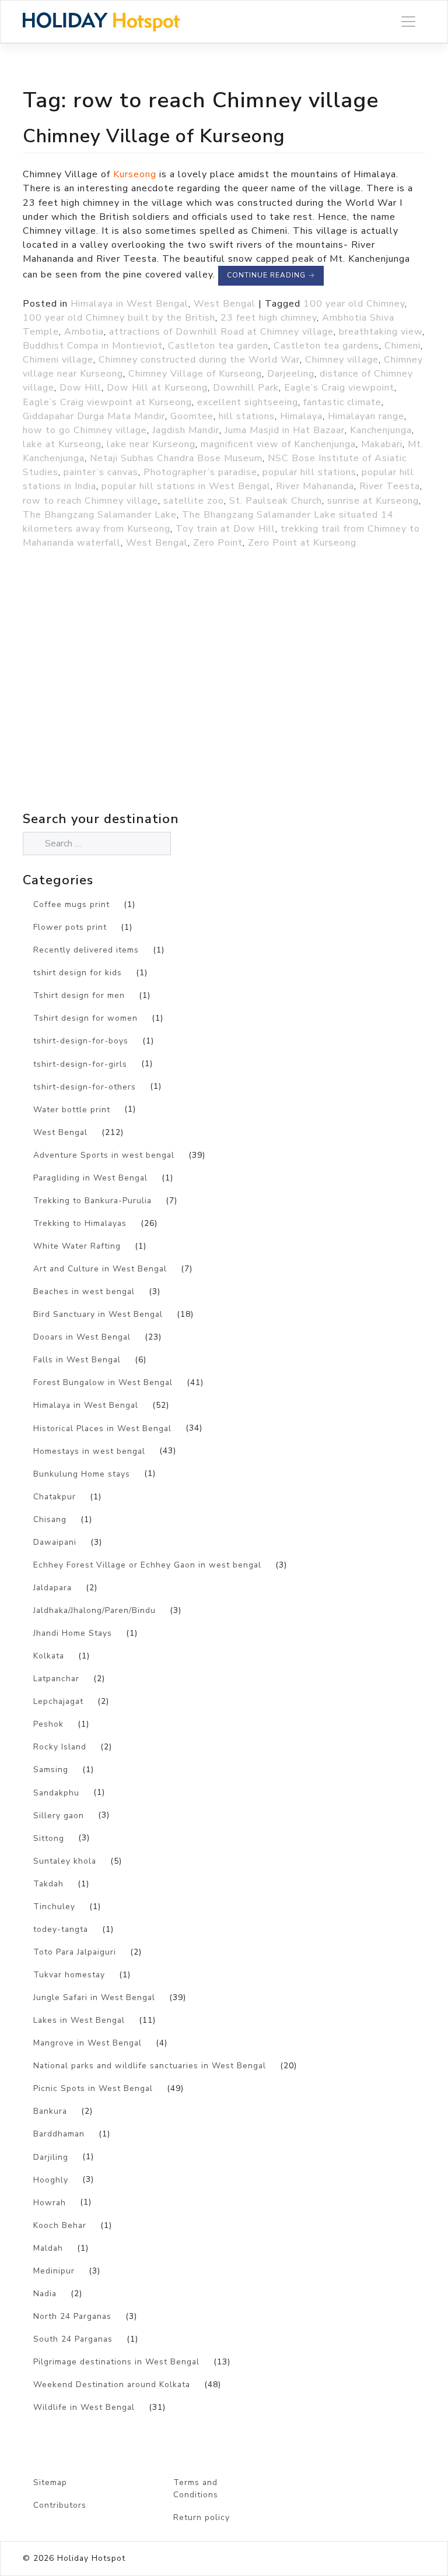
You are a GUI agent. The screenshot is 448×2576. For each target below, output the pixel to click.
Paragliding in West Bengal (90, 1178)
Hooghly (51, 2180)
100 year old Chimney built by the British (119, 318)
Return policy (202, 2517)
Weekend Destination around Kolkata (112, 2385)
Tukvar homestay (69, 1975)
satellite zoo (194, 501)
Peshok (48, 1724)
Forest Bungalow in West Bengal (103, 1382)
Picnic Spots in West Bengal (93, 2088)
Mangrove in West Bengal (87, 2043)
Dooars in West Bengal (82, 1337)
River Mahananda (315, 486)
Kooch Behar (60, 2225)
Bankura (50, 2111)
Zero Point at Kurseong (302, 543)
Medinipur (54, 2271)
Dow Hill (80, 388)
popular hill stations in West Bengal (186, 486)
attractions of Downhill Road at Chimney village (221, 332)
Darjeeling (291, 374)
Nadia (45, 2294)
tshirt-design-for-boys (81, 1041)
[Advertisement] (125, 705)
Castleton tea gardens (326, 346)
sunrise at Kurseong (373, 501)
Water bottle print (72, 1110)
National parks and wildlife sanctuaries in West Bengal (150, 2066)
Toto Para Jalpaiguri (75, 1952)
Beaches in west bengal (84, 1291)
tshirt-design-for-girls (80, 1064)
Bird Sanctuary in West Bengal (98, 1314)
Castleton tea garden (218, 346)
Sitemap (50, 2482)
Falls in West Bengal (77, 1360)
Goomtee (192, 416)
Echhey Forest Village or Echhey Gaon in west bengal (147, 1565)
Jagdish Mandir (186, 430)
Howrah (50, 2203)
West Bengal (225, 304)
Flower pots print (70, 927)
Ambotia (84, 332)
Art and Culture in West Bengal (100, 1269)
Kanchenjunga (381, 430)
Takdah (48, 1884)
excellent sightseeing (248, 402)
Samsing (51, 1770)
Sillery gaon (59, 1816)
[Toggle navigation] (408, 22)
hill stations (247, 416)
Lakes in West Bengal (79, 2020)
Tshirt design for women (85, 1018)
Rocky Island (60, 1747)
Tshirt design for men (79, 995)
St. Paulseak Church (276, 501)
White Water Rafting (77, 1246)
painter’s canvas (101, 472)
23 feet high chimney (269, 318)
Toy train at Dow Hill (225, 529)
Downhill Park (246, 388)
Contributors (60, 2505)
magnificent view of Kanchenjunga (278, 444)
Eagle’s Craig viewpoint (339, 388)
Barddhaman (59, 2134)
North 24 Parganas (72, 2316)
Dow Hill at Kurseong (157, 388)
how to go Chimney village (85, 430)
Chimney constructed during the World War (199, 360)
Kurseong (135, 174)
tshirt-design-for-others (85, 1087)
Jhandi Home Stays (73, 1633)
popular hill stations (309, 472)
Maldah (48, 2248)
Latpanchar (56, 1679)
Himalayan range (366, 416)
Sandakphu (56, 1793)
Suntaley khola (65, 1861)
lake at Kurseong (62, 444)
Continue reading (271, 275)
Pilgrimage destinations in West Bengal (116, 2362)
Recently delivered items (86, 950)
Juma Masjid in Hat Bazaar (285, 430)
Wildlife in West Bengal (84, 2407)
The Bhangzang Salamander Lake (100, 515)
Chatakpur (55, 1497)
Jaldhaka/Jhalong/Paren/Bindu (94, 1610)
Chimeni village (58, 360)
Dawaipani (55, 1542)
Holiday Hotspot (91, 2558)
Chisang (50, 1519)
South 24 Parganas (73, 2339)
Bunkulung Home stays (82, 1474)
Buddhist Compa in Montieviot (93, 346)
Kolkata (49, 1656)
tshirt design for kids (78, 973)
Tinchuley (54, 1906)
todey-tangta (61, 1929)
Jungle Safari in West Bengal (94, 1997)
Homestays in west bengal (89, 1451)
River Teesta (390, 486)
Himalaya (301, 416)
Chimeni (402, 346)
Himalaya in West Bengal (129, 304)
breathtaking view (381, 332)
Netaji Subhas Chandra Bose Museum (176, 458)
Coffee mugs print (71, 904)
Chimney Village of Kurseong (154, 136)
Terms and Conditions (196, 2489)
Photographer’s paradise (200, 472)
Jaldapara (52, 1588)
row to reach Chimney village (90, 501)
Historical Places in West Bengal (102, 1428)
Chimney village (342, 360)
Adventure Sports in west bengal (104, 1155)
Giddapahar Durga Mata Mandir (94, 416)
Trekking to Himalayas (80, 1223)
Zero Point (218, 543)
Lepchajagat (58, 1701)
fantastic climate (342, 402)
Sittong (49, 1838)
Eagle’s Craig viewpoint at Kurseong (107, 402)
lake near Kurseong (151, 444)
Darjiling (51, 2157)
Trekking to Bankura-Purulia (92, 1201)
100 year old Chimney (354, 304)
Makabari (382, 444)
